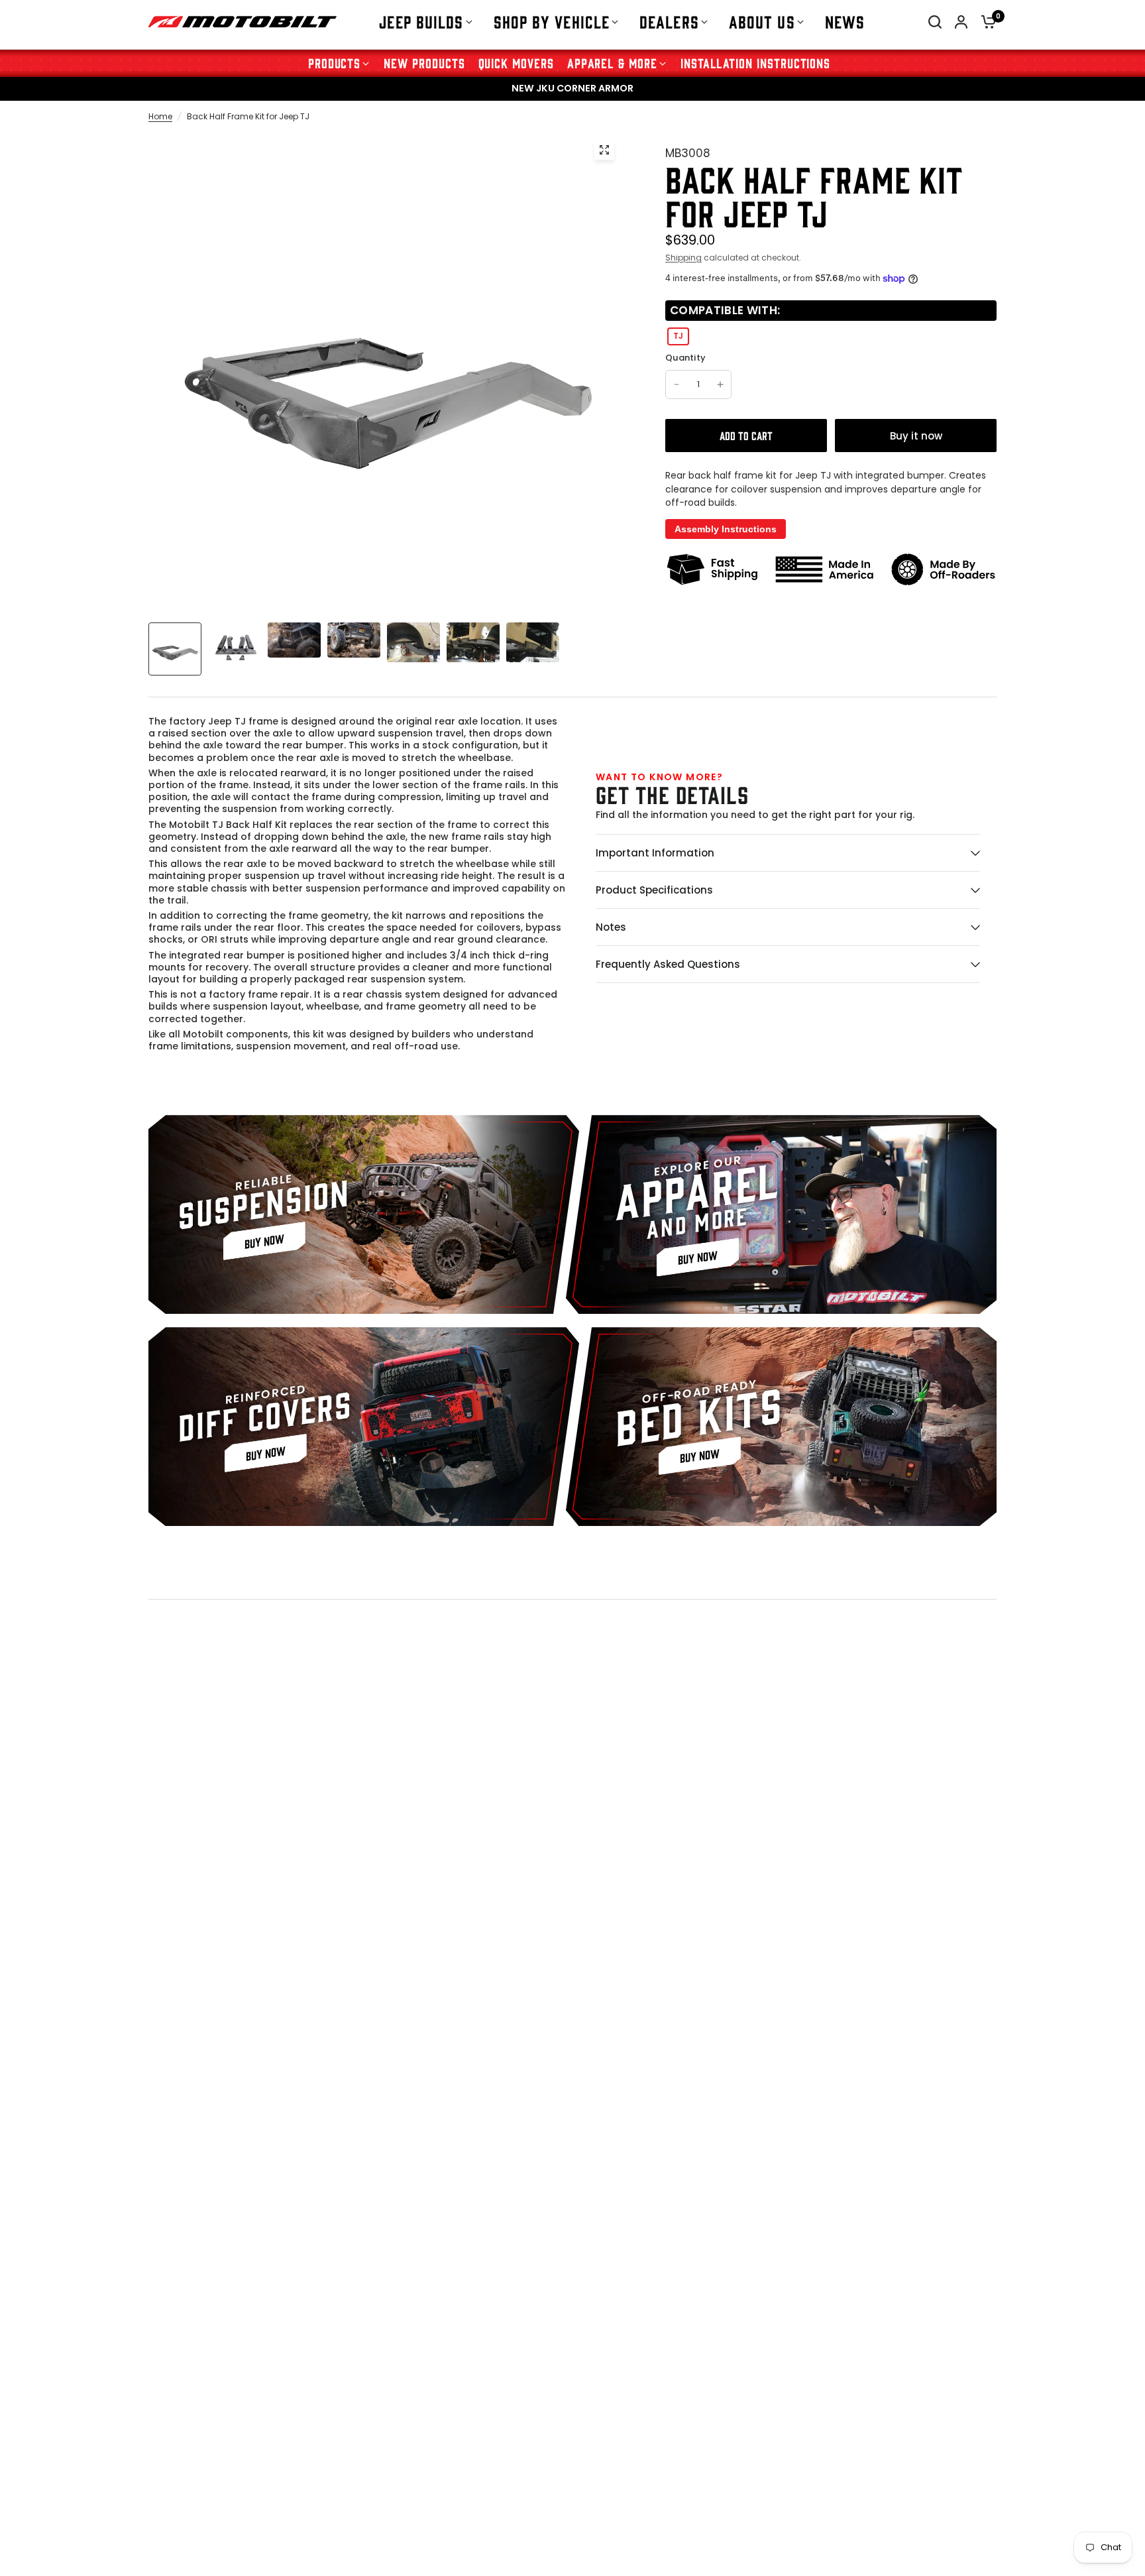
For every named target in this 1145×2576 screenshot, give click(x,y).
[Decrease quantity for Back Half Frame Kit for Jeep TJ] (677, 384)
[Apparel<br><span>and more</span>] (781, 1214)
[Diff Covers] (364, 1427)
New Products (424, 63)
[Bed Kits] (781, 1427)
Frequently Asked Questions (668, 964)
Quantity (685, 358)
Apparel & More (612, 63)
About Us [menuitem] (762, 21)
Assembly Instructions (726, 529)
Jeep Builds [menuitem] (421, 21)
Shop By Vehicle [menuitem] (552, 21)
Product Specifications (654, 890)
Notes (611, 927)
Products (335, 63)
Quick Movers (516, 63)
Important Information (655, 853)
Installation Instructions (755, 63)
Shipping (683, 258)
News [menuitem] (845, 21)
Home (160, 116)
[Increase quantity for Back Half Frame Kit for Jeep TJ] (720, 384)
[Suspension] (364, 1214)
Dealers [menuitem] (669, 21)
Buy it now (916, 436)
